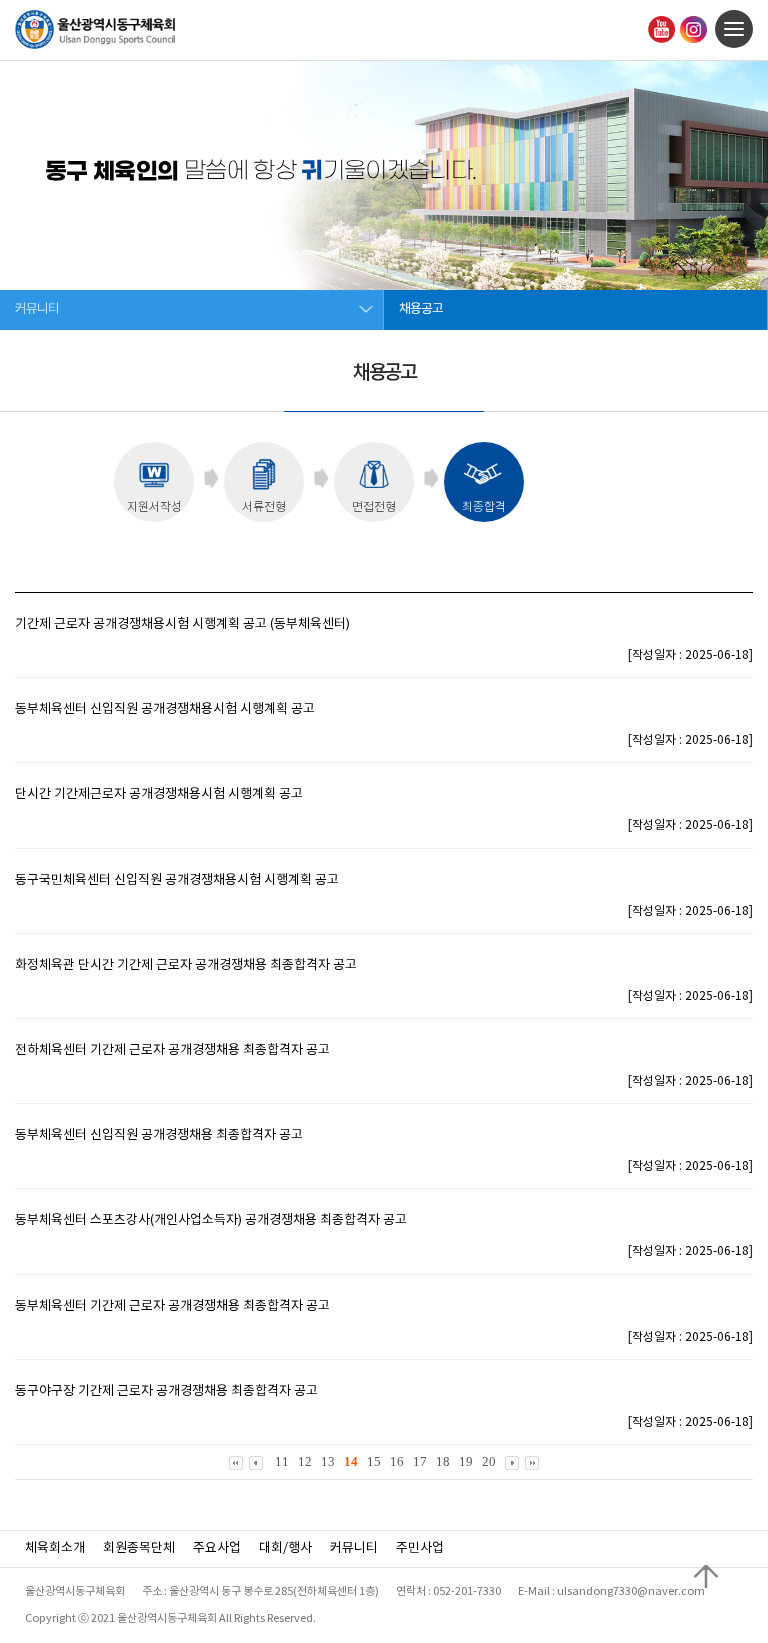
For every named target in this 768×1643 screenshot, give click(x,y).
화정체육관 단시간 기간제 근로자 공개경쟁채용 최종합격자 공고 (186, 965)
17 (420, 1461)
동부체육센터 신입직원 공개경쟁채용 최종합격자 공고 (159, 1135)
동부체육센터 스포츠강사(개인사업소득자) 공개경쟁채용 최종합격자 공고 (211, 1220)
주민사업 (420, 1548)
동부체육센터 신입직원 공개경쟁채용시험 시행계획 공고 (165, 709)
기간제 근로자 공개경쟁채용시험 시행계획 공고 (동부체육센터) (182, 624)
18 (443, 1461)
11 (282, 1461)
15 (374, 1461)
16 (397, 1461)
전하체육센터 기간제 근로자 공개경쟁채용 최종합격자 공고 (172, 1050)
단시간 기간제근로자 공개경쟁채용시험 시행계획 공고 (159, 794)
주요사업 (217, 1548)
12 (305, 1461)
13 (328, 1461)
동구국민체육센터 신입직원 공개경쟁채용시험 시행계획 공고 (177, 880)
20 (489, 1461)
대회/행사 (285, 1548)
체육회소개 (55, 1548)
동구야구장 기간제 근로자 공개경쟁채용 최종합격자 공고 (166, 1391)
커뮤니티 (354, 1548)
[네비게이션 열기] (734, 29)
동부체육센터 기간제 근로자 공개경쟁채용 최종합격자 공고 (172, 1306)
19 (466, 1461)
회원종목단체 (139, 1548)
